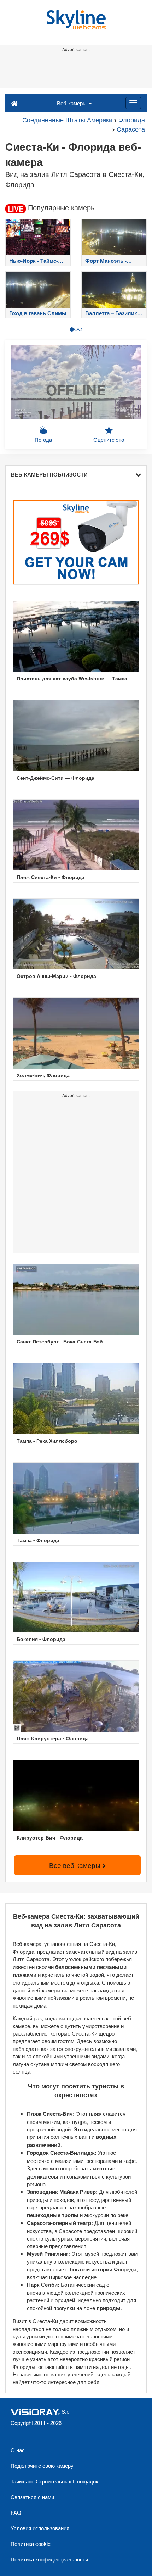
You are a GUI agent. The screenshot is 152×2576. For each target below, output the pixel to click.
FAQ (16, 2512)
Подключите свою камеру (42, 2466)
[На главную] (14, 103)
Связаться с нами (32, 2497)
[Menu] (133, 103)
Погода (43, 439)
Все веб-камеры (76, 1865)
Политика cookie (31, 2544)
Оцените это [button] (109, 439)
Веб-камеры (72, 103)
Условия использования (40, 2528)
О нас (18, 2450)
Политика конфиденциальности (49, 2559)
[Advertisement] (76, 70)
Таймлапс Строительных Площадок (54, 2481)
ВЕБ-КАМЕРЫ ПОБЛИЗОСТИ (49, 474)
